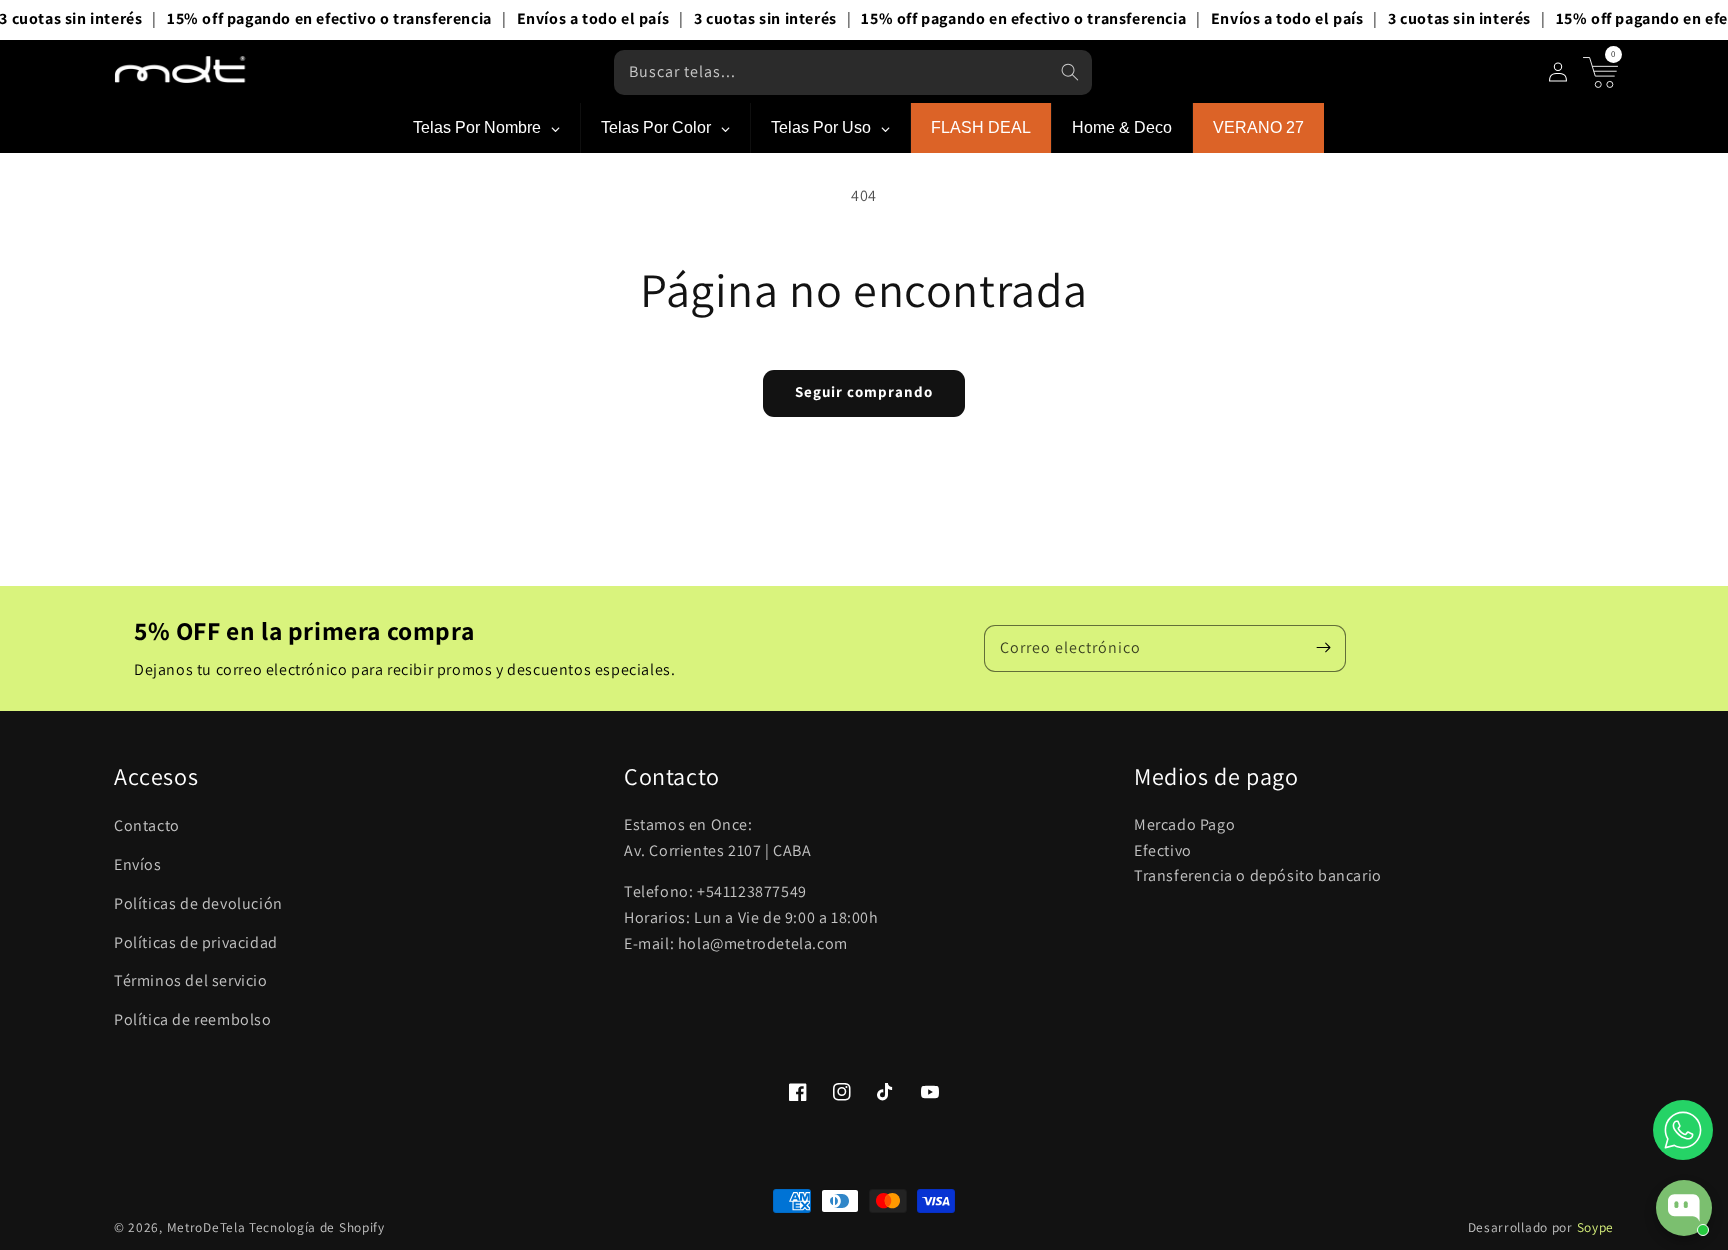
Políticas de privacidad (196, 942)
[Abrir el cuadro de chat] (1684, 1208)
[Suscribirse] (1323, 648)
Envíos (138, 864)
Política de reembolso (193, 1019)
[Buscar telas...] (1070, 72)
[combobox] (853, 72)
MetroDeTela (206, 1227)
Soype (1596, 1227)
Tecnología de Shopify (317, 1227)
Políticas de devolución (198, 903)
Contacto (147, 825)
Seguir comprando (864, 391)
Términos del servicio (191, 980)
